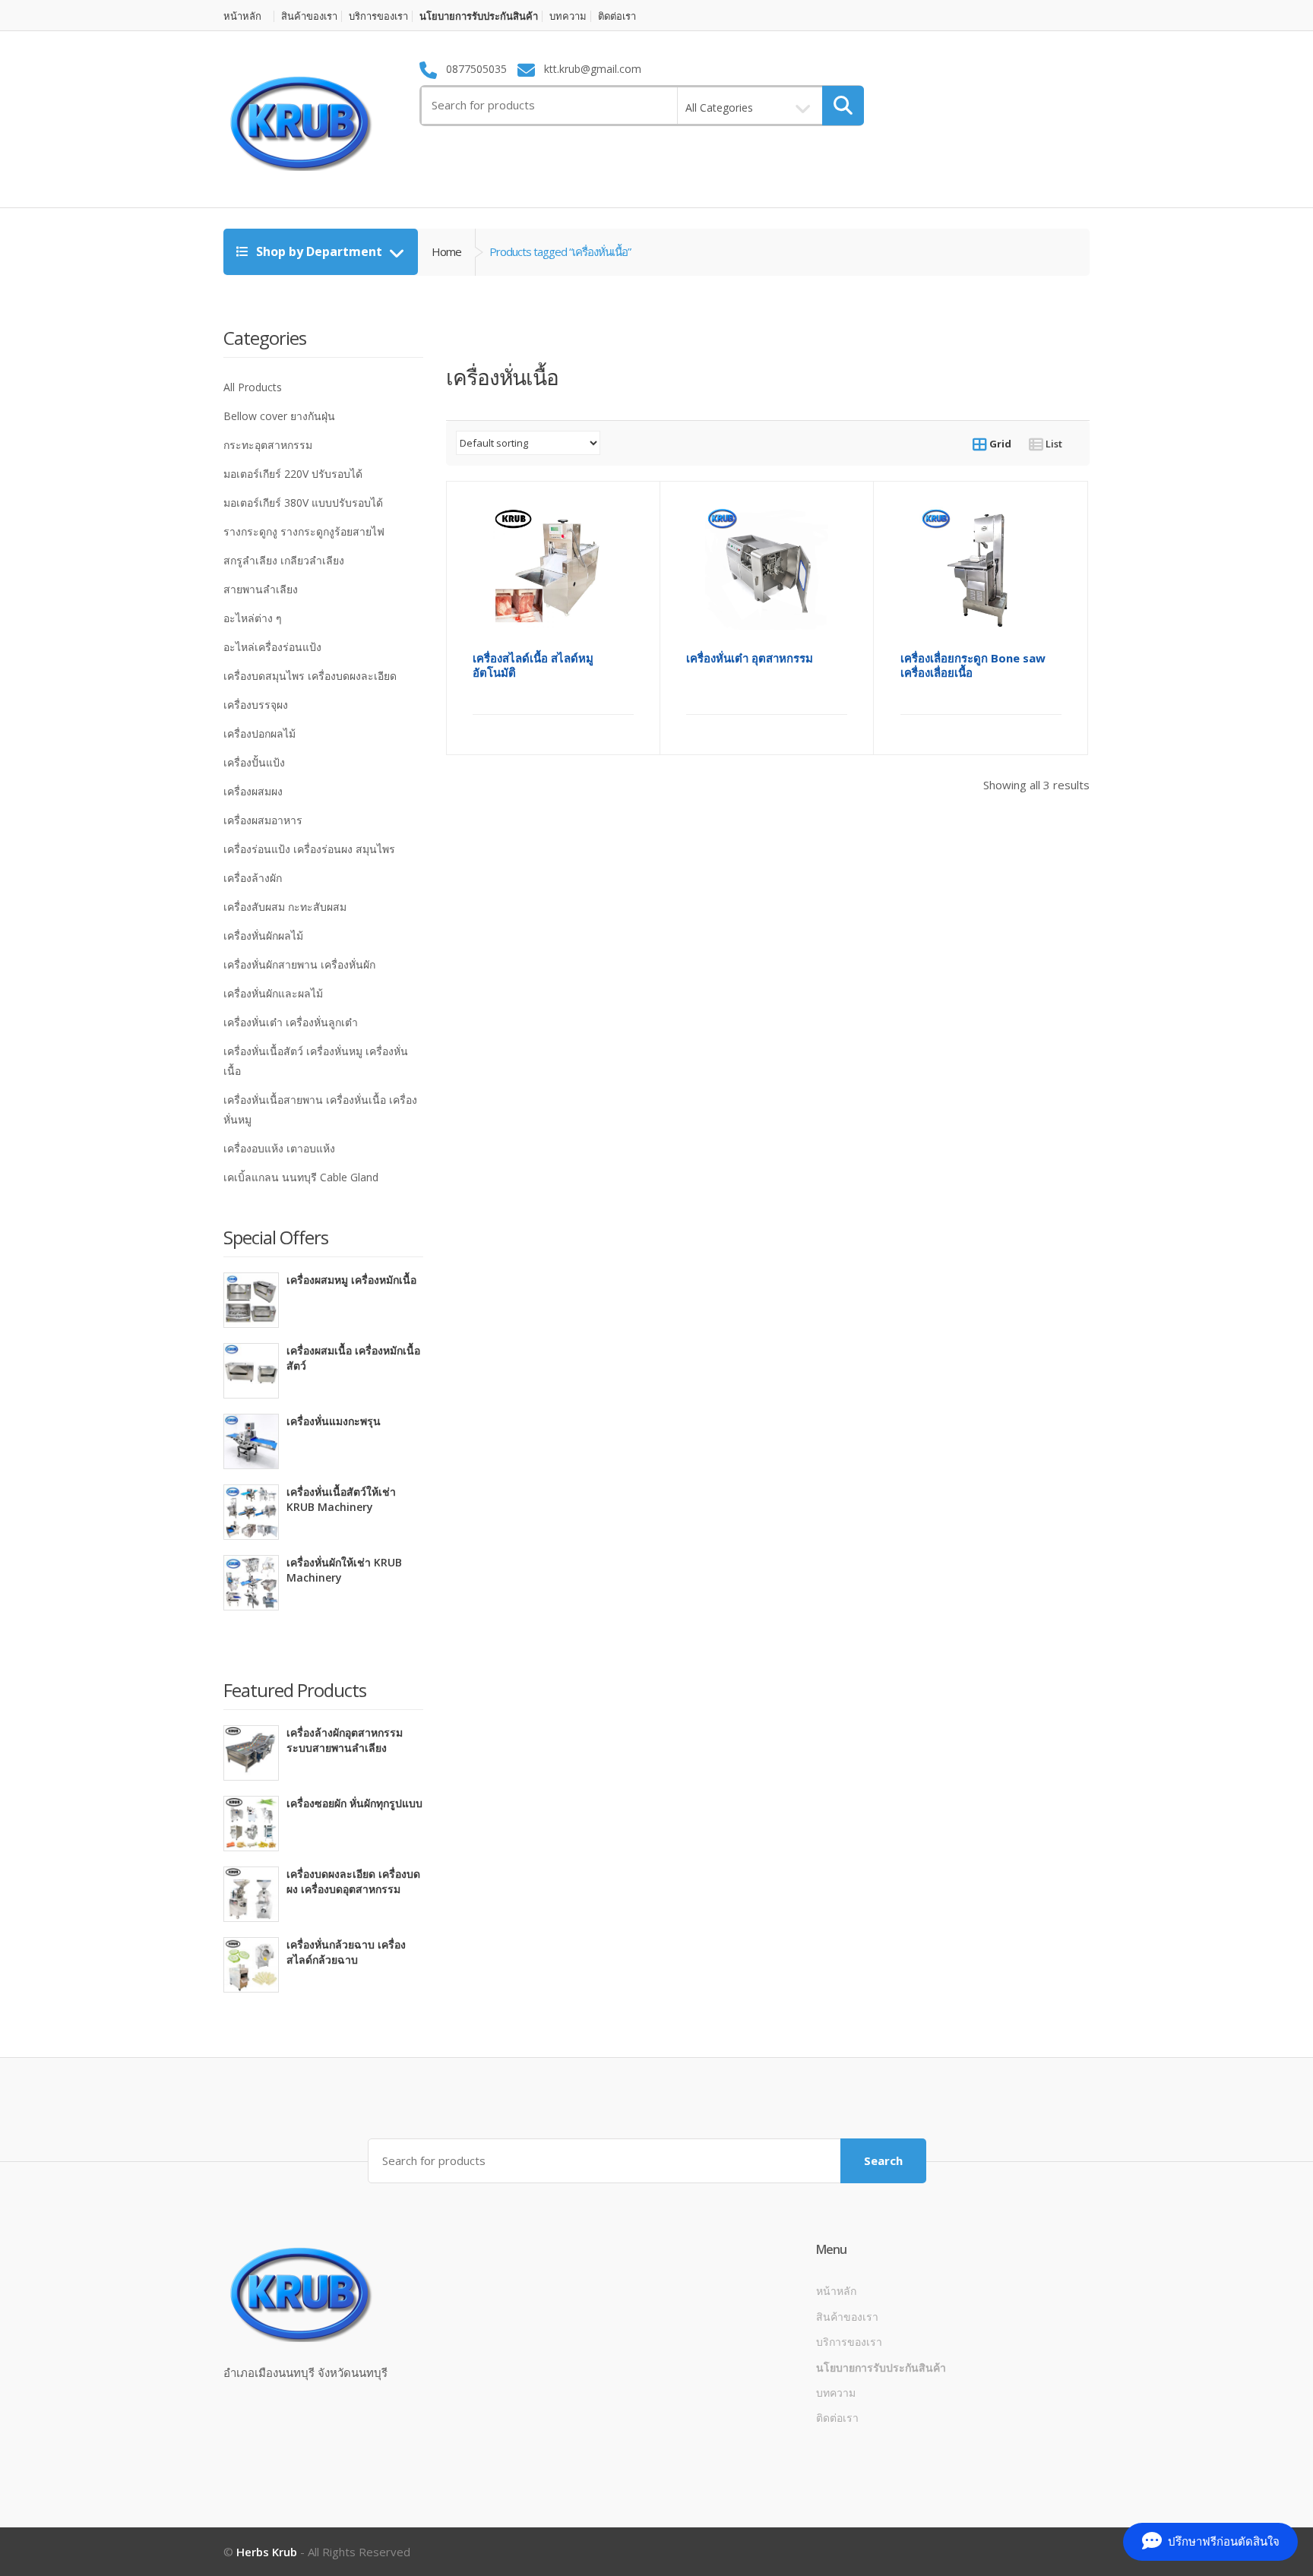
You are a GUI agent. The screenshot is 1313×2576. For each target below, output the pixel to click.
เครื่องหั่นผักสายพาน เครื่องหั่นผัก (299, 964)
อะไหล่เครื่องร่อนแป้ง (272, 647)
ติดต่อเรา (617, 16)
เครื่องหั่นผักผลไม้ (263, 936)
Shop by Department (319, 251)
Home (446, 251)
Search (883, 2160)
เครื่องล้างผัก (253, 878)
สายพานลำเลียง (261, 589)
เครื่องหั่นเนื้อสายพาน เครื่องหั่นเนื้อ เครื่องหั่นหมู (320, 1109)
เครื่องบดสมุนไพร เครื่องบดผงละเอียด (310, 676)
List (1053, 444)
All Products (253, 387)
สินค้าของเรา (309, 16)
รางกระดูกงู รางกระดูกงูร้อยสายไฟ (304, 531)
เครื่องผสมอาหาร (263, 820)
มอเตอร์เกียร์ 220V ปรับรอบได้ (293, 474)
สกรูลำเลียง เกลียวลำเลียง (284, 560)
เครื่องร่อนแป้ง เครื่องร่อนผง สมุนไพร (309, 849)
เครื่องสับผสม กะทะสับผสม (285, 907)
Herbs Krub (267, 2552)
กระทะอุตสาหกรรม (268, 445)
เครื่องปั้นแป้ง (254, 762)
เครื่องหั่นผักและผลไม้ (273, 993)
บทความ (568, 16)
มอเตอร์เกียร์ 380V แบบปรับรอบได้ (303, 503)
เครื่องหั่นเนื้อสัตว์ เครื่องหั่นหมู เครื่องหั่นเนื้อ (316, 1061)
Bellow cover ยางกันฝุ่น (279, 416)
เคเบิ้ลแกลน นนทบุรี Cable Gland (301, 1177)
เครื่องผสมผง (253, 791)
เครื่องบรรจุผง (256, 705)
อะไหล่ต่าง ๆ (253, 618)
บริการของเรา (378, 16)
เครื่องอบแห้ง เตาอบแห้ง (279, 1148)
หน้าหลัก (242, 16)
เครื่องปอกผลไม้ (259, 733)
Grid (999, 444)
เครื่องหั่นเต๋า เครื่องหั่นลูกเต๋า (291, 1022)
